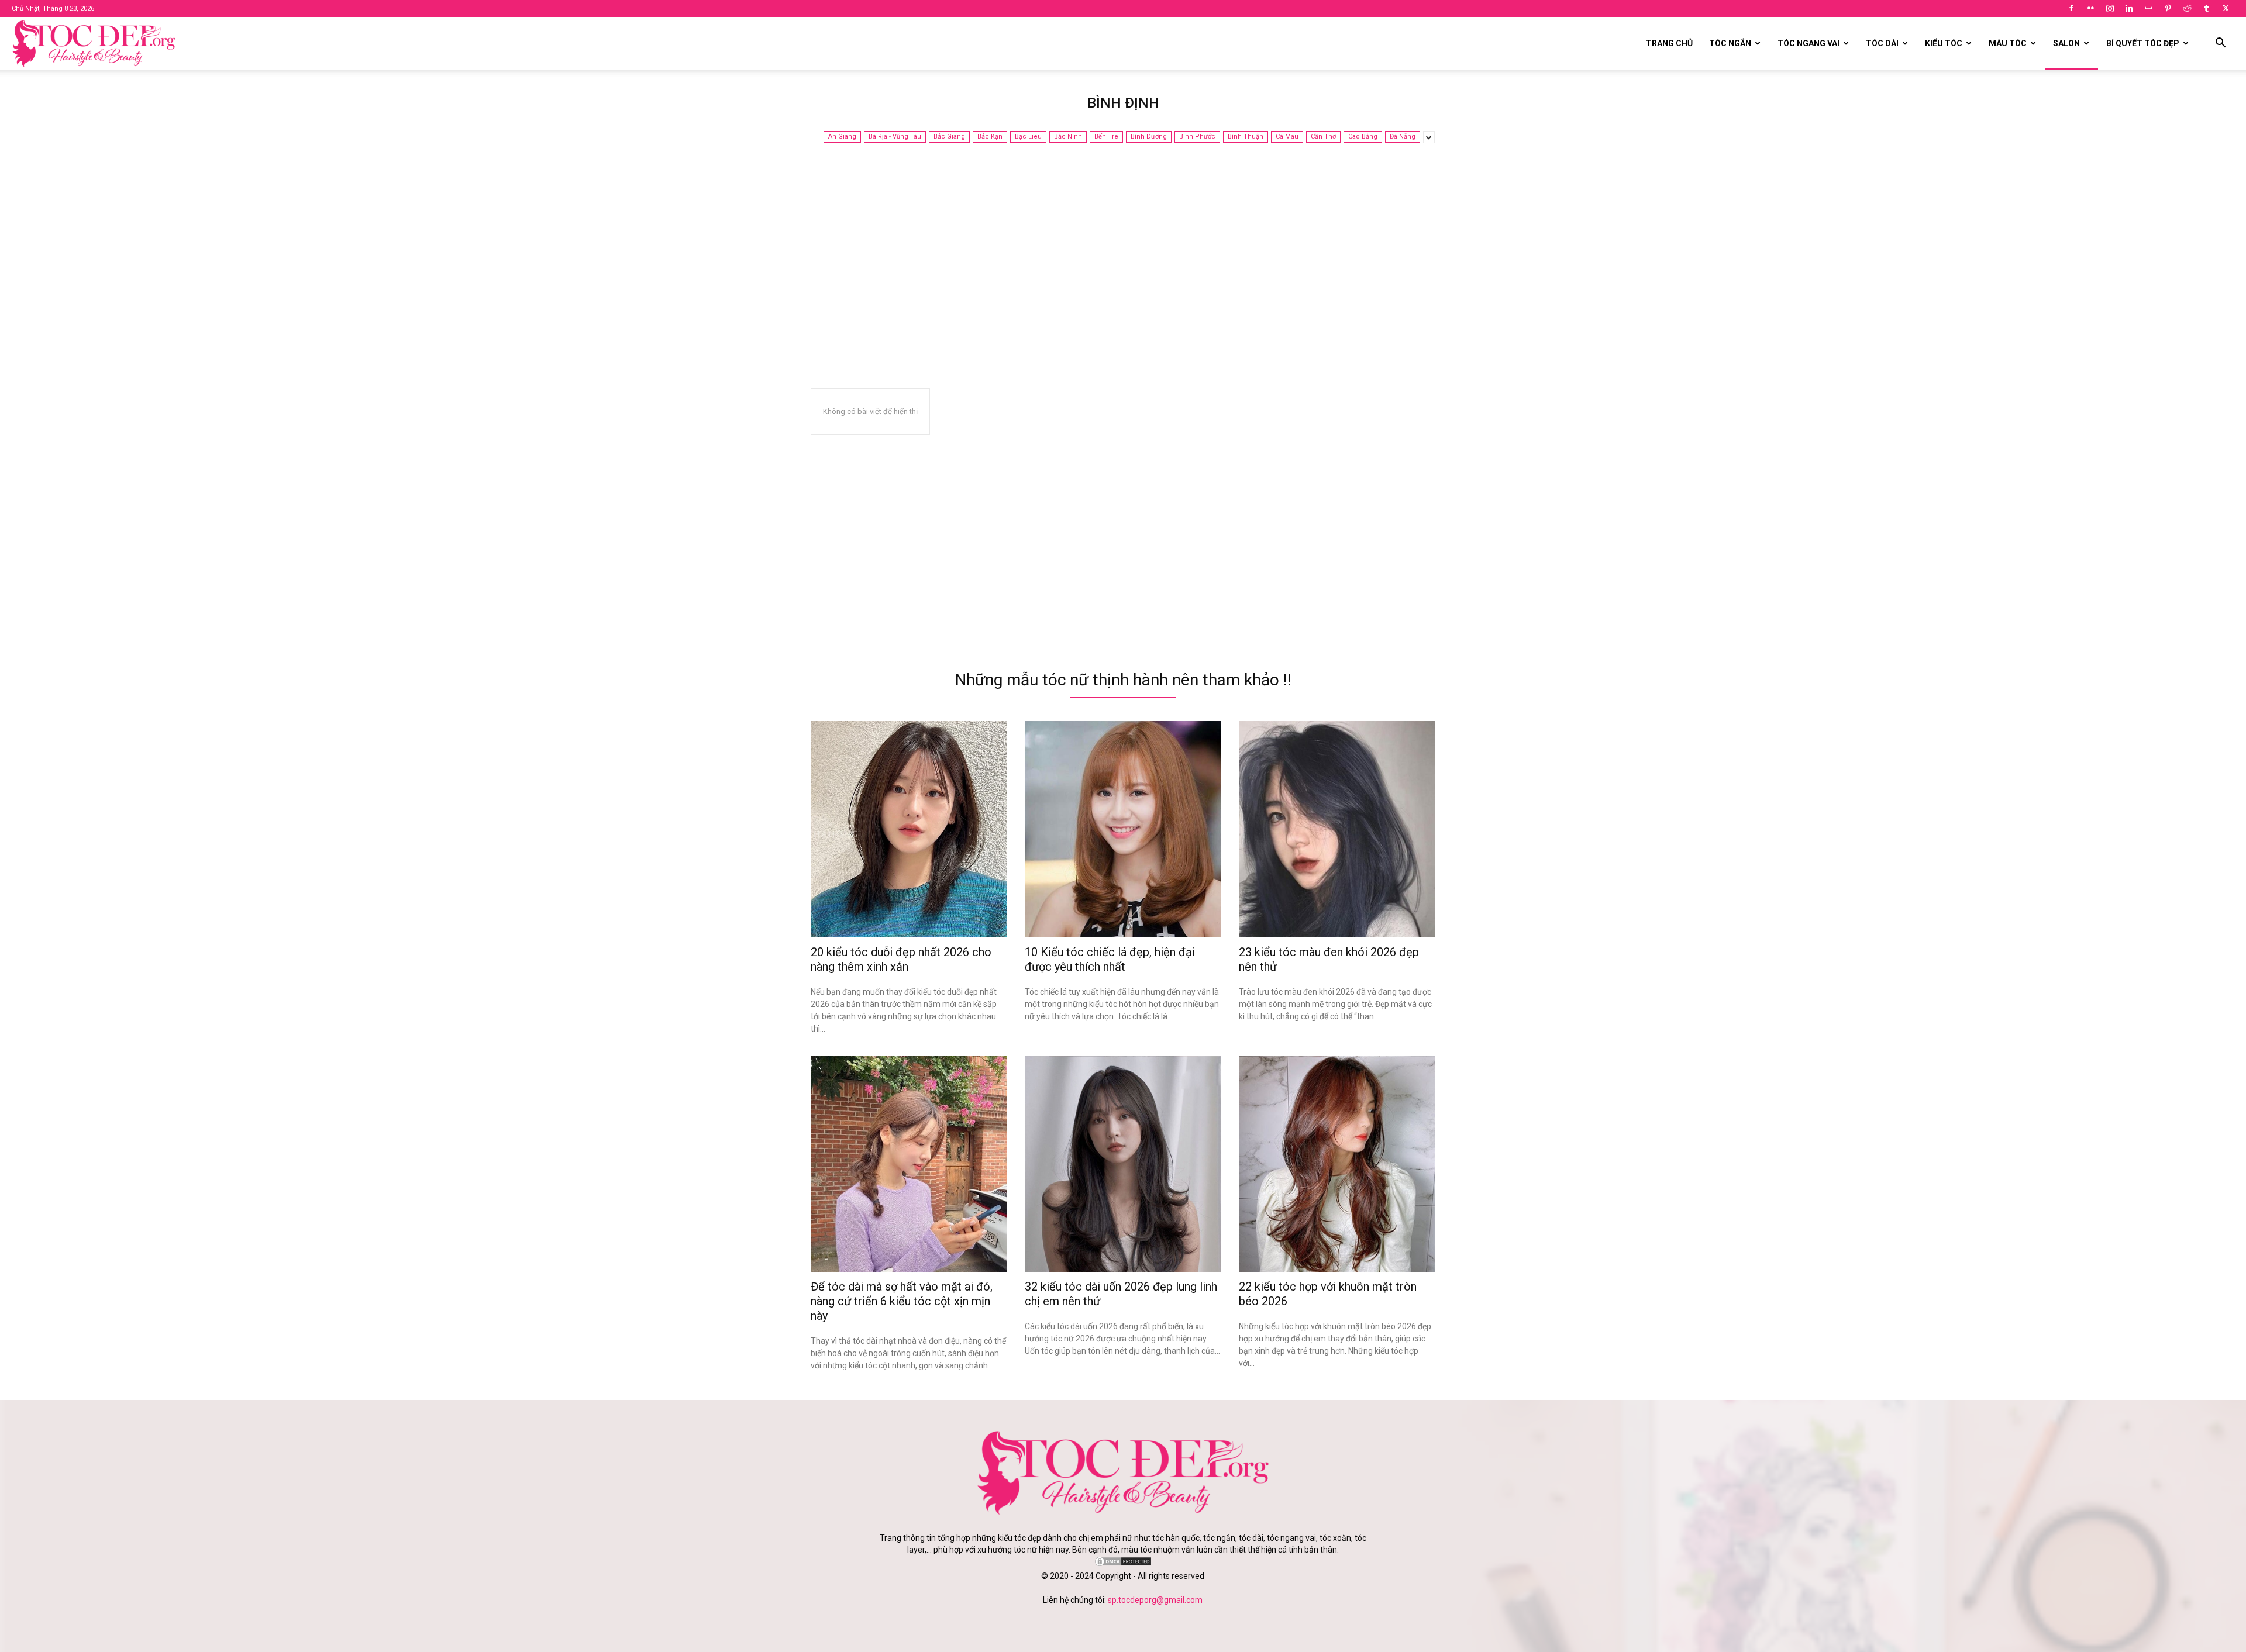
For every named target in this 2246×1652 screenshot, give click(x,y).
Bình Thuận (1246, 137)
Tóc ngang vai (1808, 43)
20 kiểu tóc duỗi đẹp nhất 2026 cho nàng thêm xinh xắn (901, 959)
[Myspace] (2148, 8)
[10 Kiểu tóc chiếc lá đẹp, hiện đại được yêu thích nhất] (1123, 829)
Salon (2066, 43)
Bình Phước (1197, 137)
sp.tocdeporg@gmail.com (1155, 1600)
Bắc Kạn (990, 137)
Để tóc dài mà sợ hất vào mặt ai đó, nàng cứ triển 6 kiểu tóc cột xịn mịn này (902, 1301)
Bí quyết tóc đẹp (2143, 43)
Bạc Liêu (1028, 137)
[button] (2220, 44)
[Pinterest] (2168, 8)
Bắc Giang (949, 137)
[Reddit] (2187, 8)
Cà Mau (1287, 137)
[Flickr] (2090, 8)
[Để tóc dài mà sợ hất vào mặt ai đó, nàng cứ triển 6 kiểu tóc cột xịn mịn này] (909, 1164)
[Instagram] (2110, 8)
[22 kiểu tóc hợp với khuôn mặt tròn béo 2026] (1337, 1164)
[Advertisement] (1123, 277)
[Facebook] (2071, 8)
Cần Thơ (1323, 137)
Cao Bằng (1363, 137)
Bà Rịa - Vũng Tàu (895, 137)
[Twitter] (2226, 8)
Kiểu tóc (1944, 43)
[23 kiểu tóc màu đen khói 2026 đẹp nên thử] (1337, 829)
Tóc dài (1882, 43)
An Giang (842, 137)
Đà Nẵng (1403, 137)
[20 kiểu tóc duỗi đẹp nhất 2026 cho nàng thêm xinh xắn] (909, 829)
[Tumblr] (2206, 8)
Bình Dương (1149, 137)
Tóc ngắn (1730, 43)
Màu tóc (2008, 43)
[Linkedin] (2129, 8)
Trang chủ (1669, 43)
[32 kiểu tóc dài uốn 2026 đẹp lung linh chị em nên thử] (1123, 1164)
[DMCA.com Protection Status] (1123, 1564)
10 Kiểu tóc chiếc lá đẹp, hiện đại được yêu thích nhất (1110, 959)
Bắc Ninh (1068, 137)
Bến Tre (1106, 137)
